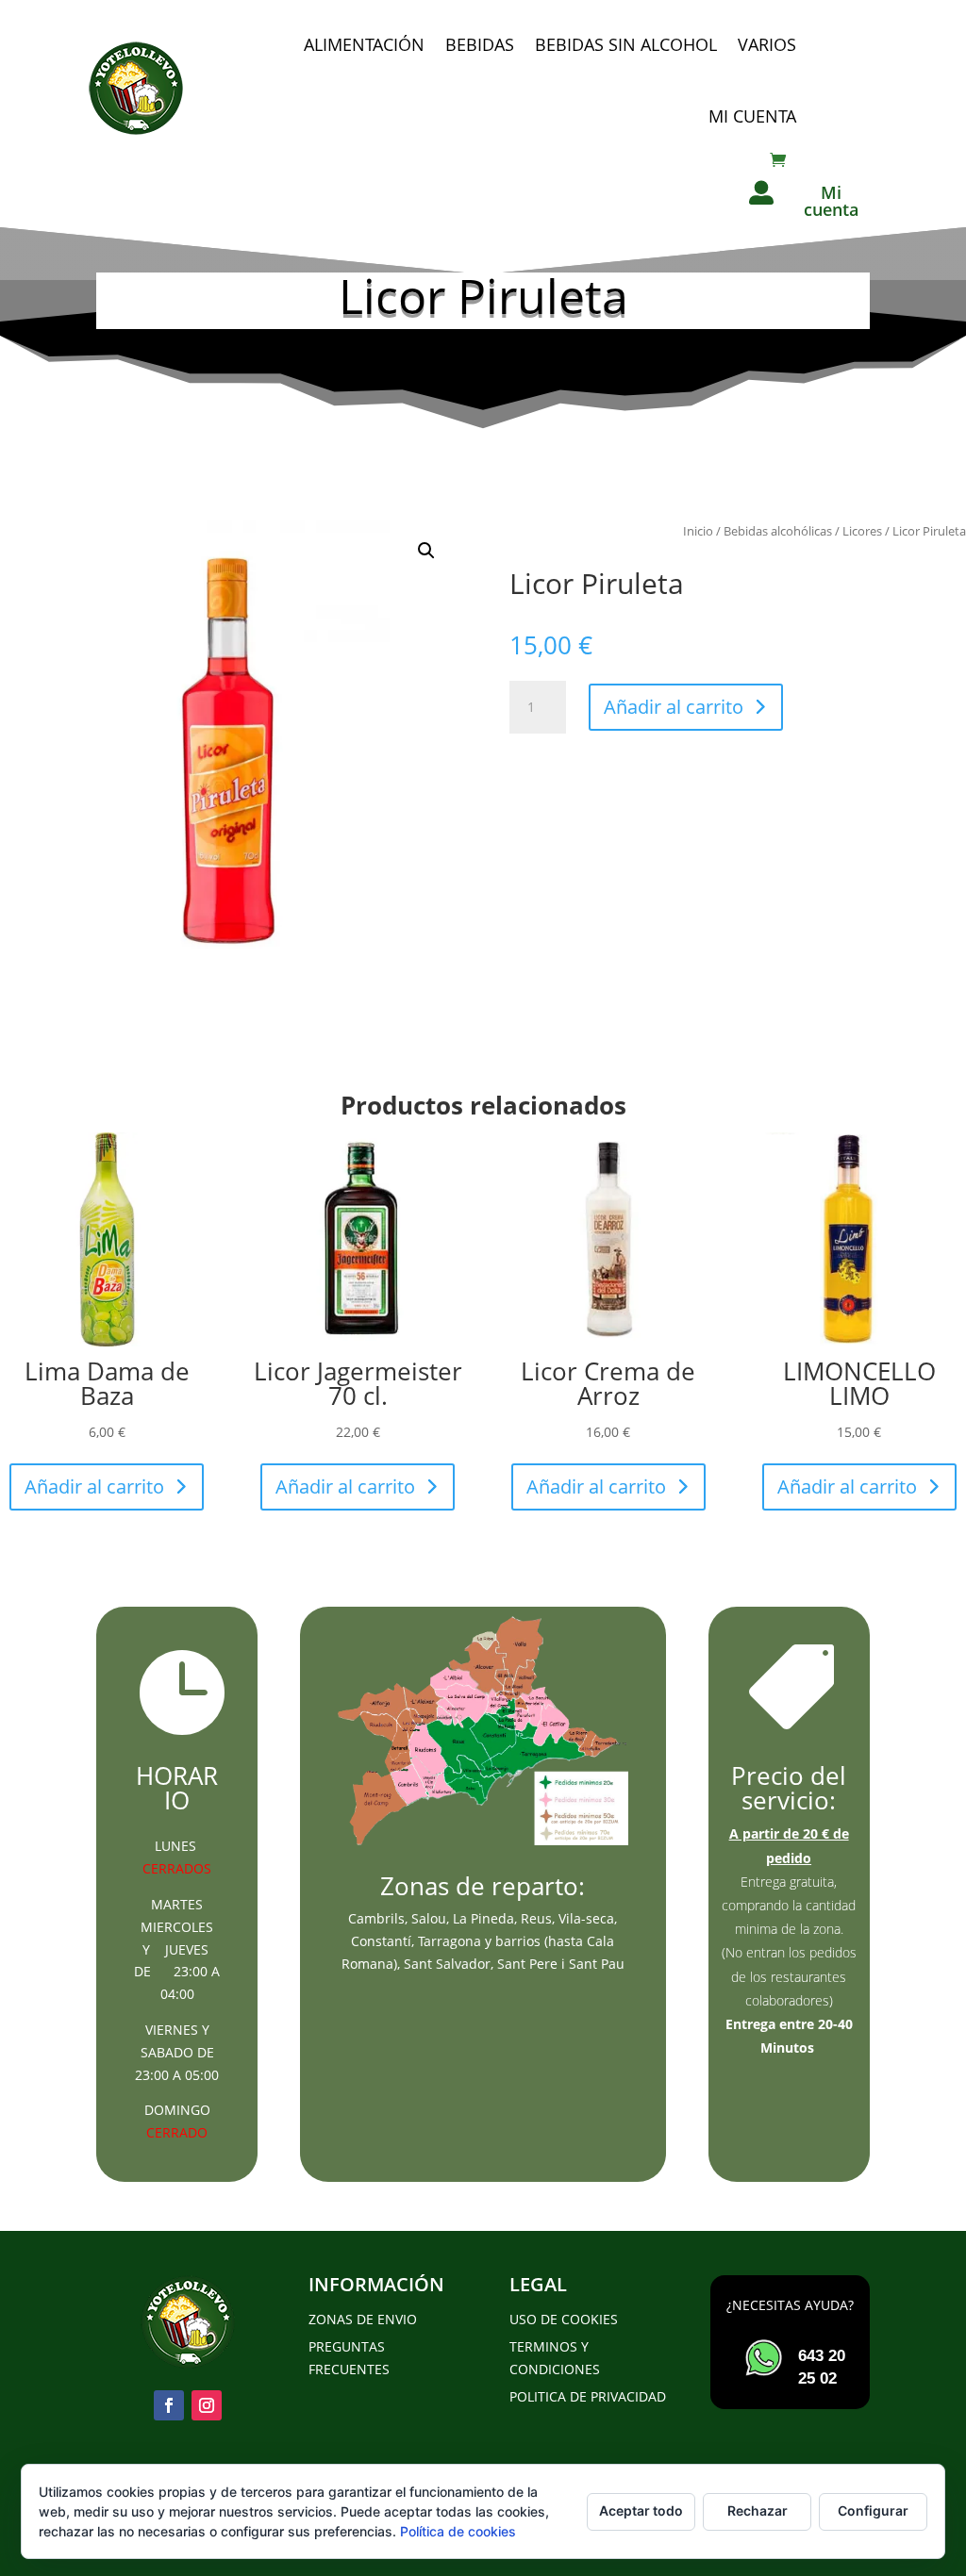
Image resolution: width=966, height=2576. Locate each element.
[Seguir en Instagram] (207, 2405)
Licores (862, 531)
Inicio (698, 531)
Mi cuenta (752, 116)
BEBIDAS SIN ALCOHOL (626, 44)
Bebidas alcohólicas (778, 531)
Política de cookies (458, 2531)
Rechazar (758, 2510)
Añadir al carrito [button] (94, 1486)
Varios (767, 44)
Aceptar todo (641, 2510)
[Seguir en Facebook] (169, 2405)
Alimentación (364, 44)
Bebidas (480, 44)
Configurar (873, 2510)
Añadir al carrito (674, 707)
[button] (426, 551)
